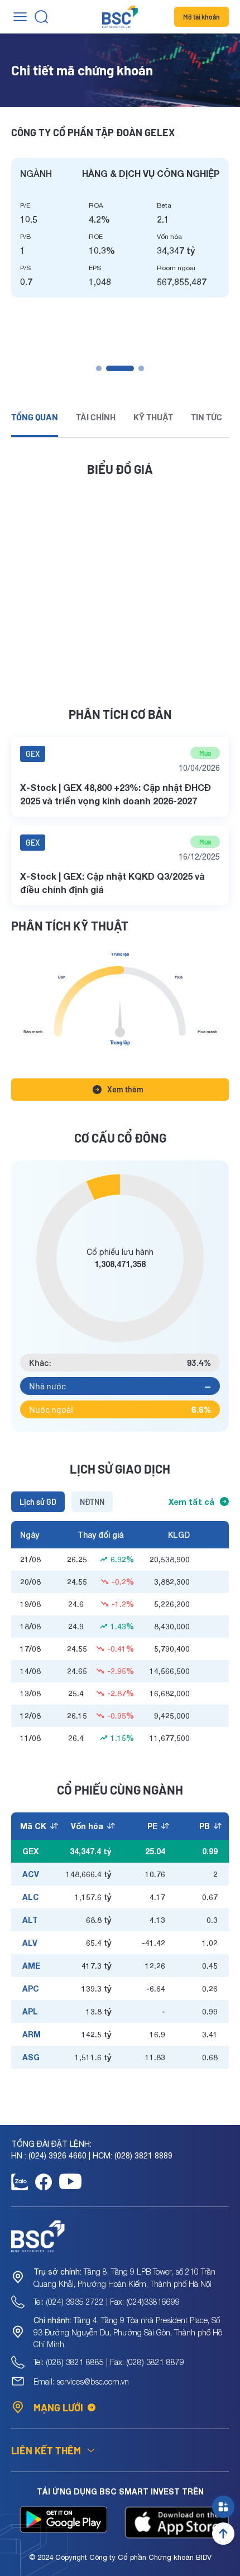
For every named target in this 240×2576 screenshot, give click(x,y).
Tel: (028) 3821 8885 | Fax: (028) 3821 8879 (109, 2362)
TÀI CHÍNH (96, 417)
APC (31, 1989)
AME (31, 1966)
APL (30, 2011)
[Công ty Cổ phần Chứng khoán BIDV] (120, 17)
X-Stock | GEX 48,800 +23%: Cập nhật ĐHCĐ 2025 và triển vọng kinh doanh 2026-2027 (116, 794)
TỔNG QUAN (35, 417)
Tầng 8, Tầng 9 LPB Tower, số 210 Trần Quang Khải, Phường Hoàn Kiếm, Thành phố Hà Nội (124, 2278)
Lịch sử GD (38, 1502)
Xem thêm (125, 1089)
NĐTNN (92, 1502)
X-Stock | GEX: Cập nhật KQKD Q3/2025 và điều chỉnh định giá (112, 883)
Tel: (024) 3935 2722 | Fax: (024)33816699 (107, 2302)
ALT (30, 1920)
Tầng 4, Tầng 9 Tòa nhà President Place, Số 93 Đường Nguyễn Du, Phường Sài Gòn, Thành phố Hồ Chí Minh (128, 2332)
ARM (32, 2034)
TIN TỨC (207, 417)
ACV (31, 1874)
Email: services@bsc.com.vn (81, 2381)
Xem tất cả (191, 1502)
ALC (31, 1897)
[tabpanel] (120, 228)
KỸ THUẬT (153, 417)
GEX (33, 754)
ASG (31, 2057)
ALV (30, 1943)
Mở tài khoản (201, 17)
